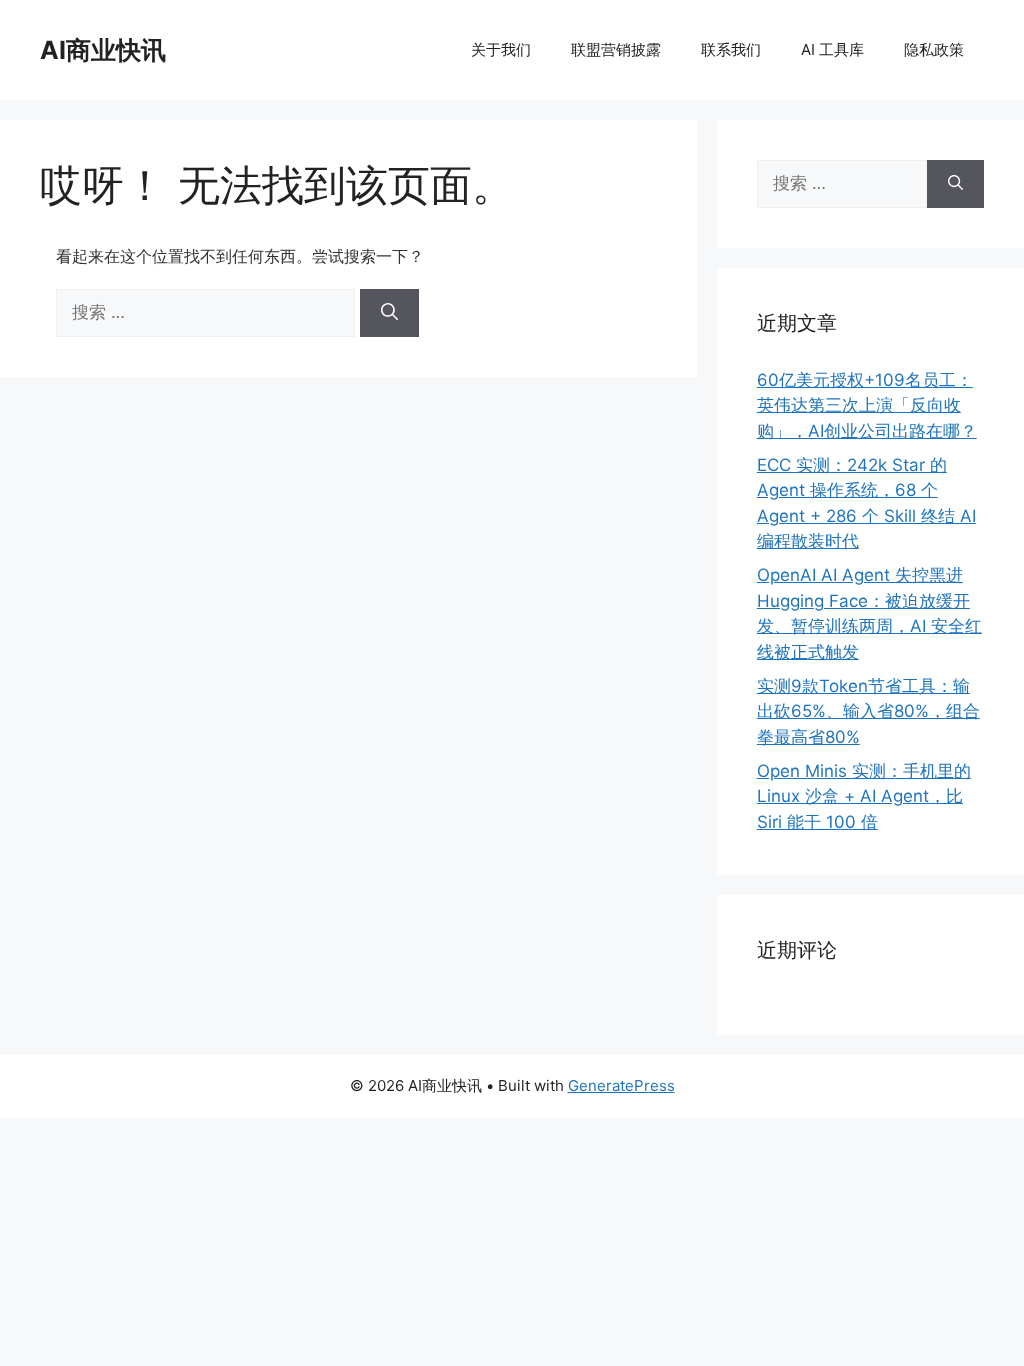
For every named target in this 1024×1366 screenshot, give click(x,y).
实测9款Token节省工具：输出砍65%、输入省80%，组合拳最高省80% (868, 711)
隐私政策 (934, 49)
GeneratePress (621, 1085)
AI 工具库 (832, 49)
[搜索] (389, 313)
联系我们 (731, 49)
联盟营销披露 (616, 49)
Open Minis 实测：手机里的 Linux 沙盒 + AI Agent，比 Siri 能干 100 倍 (864, 796)
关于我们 (501, 49)
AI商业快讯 (103, 50)
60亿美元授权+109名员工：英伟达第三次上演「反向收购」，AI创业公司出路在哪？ (867, 405)
